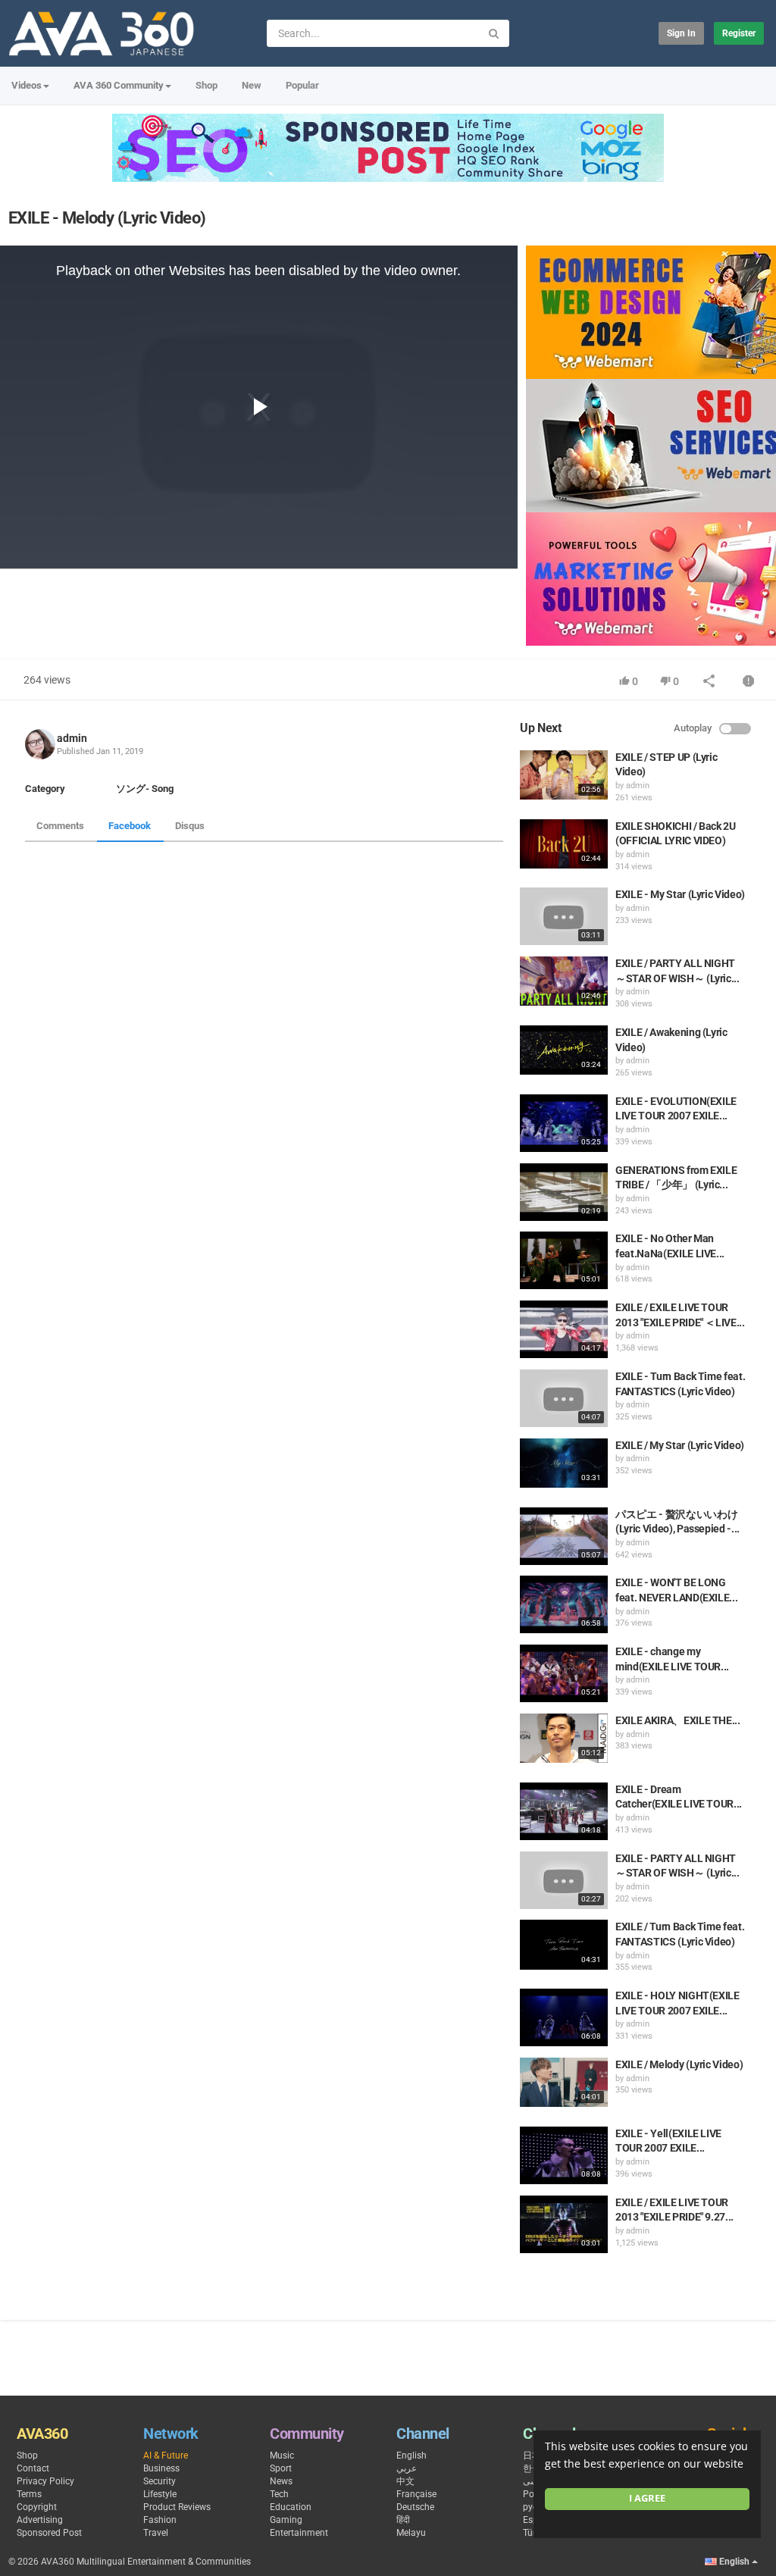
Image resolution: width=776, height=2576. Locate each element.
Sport (281, 2468)
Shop (207, 85)
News (281, 2481)
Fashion (160, 2520)
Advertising (40, 2520)
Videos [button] (27, 85)
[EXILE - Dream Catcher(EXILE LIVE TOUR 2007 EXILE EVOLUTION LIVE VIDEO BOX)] (564, 1811)
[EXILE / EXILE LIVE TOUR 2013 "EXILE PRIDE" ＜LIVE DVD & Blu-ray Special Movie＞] (564, 1329)
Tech (279, 2494)
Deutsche (415, 2507)
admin (72, 738)
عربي (407, 2468)
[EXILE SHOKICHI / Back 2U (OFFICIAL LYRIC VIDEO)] (564, 844)
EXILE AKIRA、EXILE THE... (678, 1720)
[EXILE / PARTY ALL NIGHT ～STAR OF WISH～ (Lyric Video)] (564, 981)
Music (282, 2455)
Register (739, 33)
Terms (29, 2494)
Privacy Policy (45, 2481)
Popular (302, 85)
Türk (532, 2533)
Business (161, 2468)
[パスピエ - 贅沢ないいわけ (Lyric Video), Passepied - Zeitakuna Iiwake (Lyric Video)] (564, 1536)
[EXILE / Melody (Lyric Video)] (564, 2082)
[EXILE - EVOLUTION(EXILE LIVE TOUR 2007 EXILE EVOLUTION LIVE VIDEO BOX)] (564, 1123)
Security (160, 2481)
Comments (60, 826)
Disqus (190, 826)
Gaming (286, 2520)
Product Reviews (177, 2507)
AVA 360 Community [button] (119, 85)
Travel (156, 2533)
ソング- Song (145, 789)
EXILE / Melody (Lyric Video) (679, 2064)
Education (291, 2507)
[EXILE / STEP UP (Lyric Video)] (564, 775)
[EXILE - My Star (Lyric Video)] (564, 916)
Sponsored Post (49, 2533)
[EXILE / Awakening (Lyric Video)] (564, 1050)
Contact (33, 2468)
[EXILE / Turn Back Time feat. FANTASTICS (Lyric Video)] (564, 1944)
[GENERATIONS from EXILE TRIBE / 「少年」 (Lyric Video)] (564, 1192)
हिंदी (403, 2520)
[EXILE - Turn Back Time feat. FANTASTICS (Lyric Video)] (564, 1398)
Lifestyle (160, 2494)
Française (416, 2494)
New (252, 85)
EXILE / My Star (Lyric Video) (680, 1445)
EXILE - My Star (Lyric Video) (680, 894)
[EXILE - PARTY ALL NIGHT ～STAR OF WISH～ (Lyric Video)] (564, 1880)
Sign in (681, 33)
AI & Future (166, 2455)
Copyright (37, 2507)
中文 (405, 2481)
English (411, 2455)
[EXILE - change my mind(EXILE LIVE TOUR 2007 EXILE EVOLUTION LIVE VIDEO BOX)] (564, 1673)
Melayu (411, 2533)
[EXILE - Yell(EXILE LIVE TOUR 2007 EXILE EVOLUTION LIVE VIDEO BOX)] (564, 2155)
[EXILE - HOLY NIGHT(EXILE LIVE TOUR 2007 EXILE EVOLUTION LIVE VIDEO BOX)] (564, 2017)
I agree (647, 2498)
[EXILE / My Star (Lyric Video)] (564, 1463)
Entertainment (299, 2533)
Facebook (130, 826)
